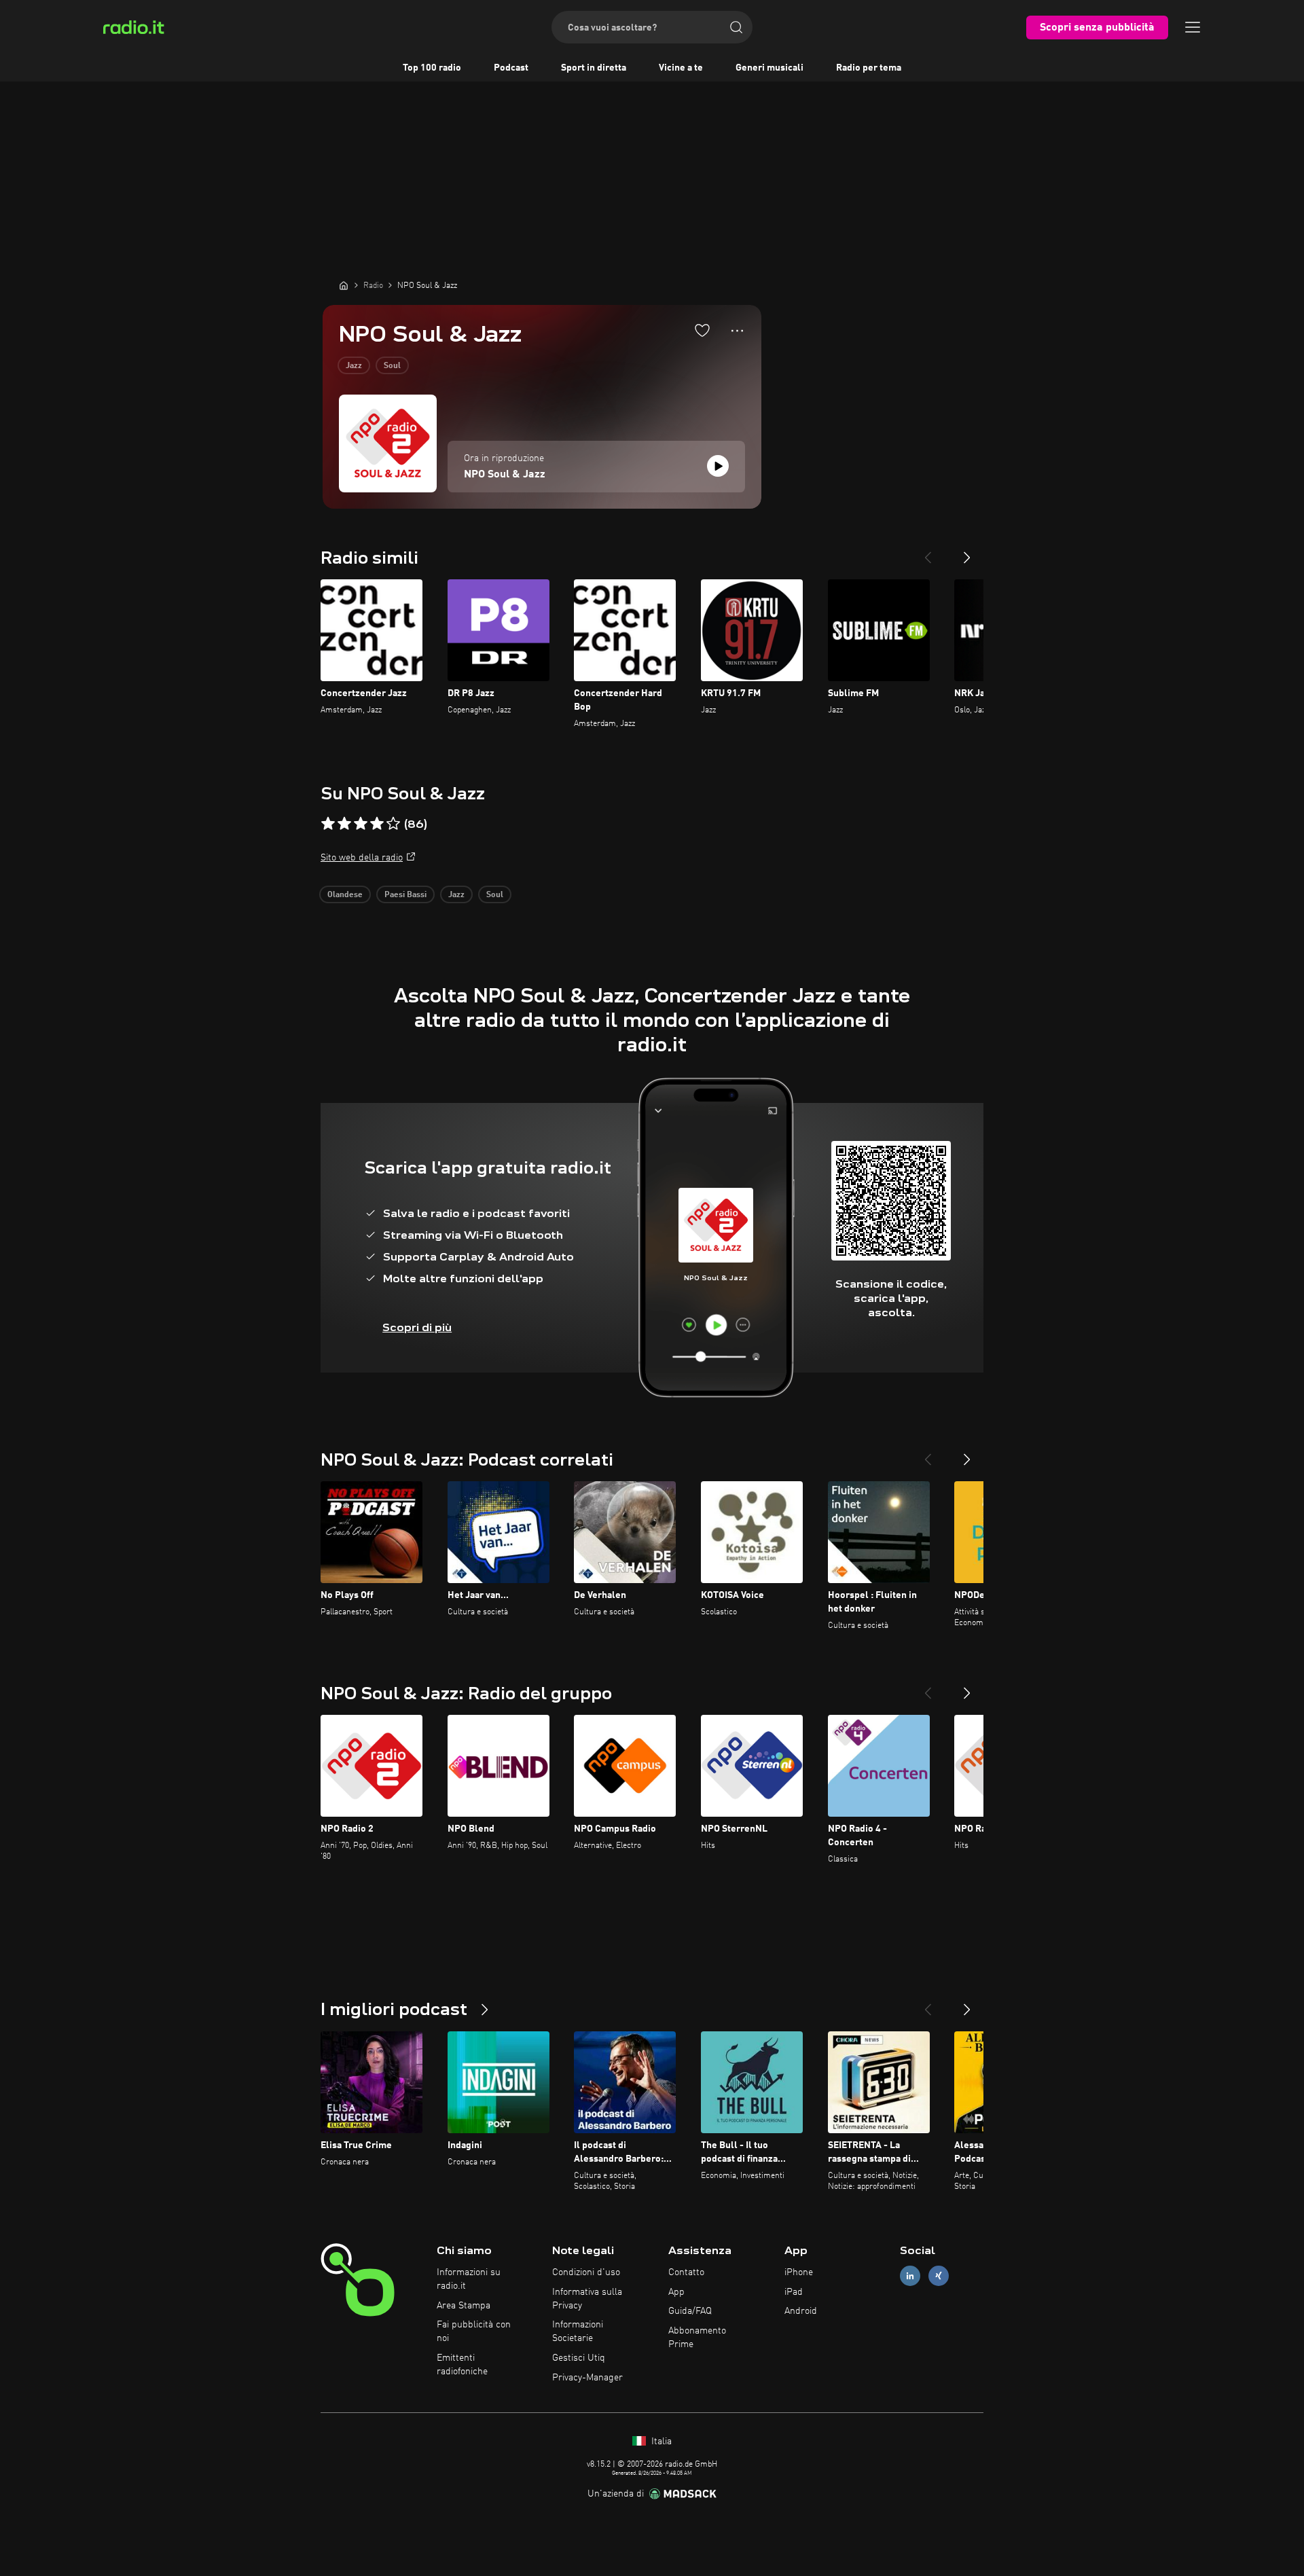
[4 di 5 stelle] (377, 824)
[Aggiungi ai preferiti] (702, 330)
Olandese (345, 895)
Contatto (686, 2272)
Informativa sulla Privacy (587, 2299)
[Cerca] (736, 27)
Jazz (354, 366)
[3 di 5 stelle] (361, 824)
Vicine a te (681, 68)
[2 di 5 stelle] (344, 824)
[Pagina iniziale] (344, 285)
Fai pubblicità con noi (474, 2332)
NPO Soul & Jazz (505, 475)
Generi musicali (769, 68)
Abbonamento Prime (697, 2338)
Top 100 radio (432, 68)
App (676, 2292)
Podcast (511, 68)
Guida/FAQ (690, 2311)
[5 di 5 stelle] (393, 824)
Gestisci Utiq (579, 2358)
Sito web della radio (362, 858)
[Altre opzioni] (737, 331)
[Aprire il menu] (1193, 27)
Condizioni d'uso (586, 2272)
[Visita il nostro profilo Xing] (939, 2275)
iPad (794, 2292)
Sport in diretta (594, 68)
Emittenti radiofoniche (462, 2365)
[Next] (967, 552)
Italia (660, 2442)
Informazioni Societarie (578, 2332)
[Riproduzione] (718, 466)
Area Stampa (464, 2306)
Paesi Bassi (405, 895)
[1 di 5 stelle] (328, 824)
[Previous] (928, 552)
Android (801, 2311)
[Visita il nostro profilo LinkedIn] (910, 2275)
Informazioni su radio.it (469, 2279)
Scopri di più (417, 1327)
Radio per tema (869, 68)
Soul (392, 366)
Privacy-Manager (587, 2378)
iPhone (799, 2272)
